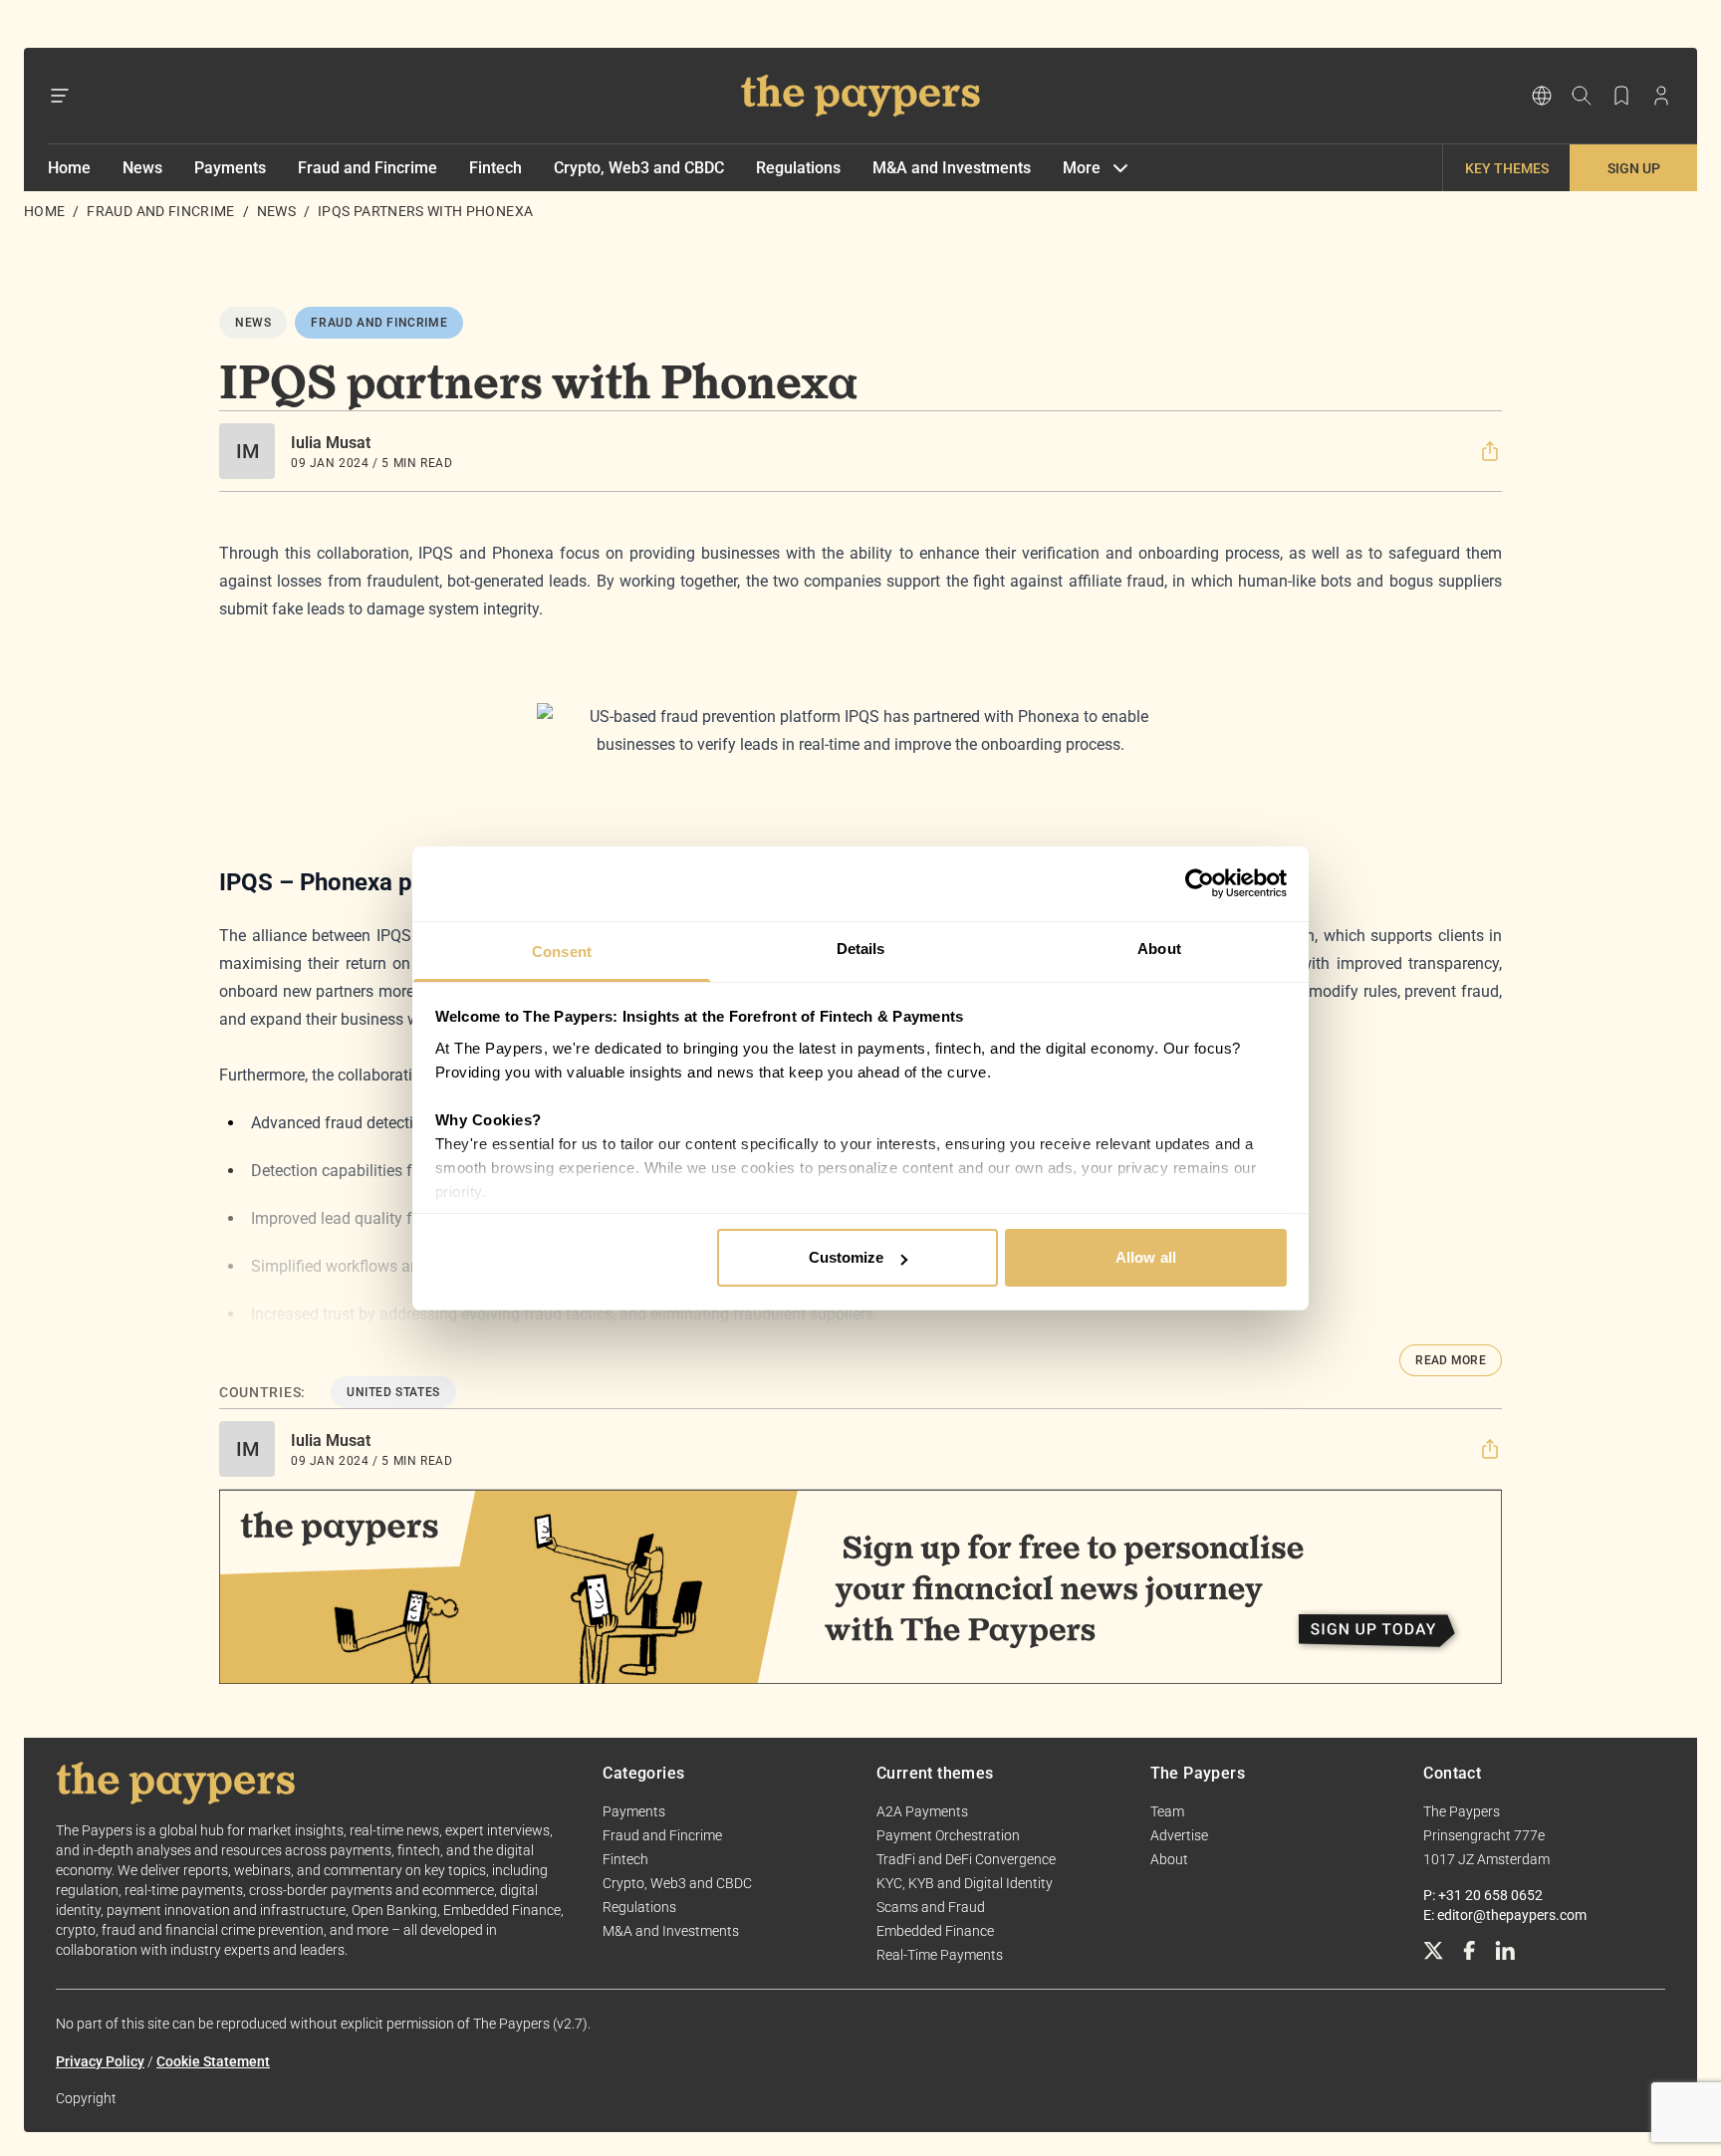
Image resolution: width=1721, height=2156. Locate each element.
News (142, 168)
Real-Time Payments (940, 1955)
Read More (1451, 1360)
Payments (230, 168)
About (1169, 1859)
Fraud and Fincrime (368, 168)
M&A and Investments (952, 168)
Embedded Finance (935, 1931)
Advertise (1179, 1835)
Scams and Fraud (931, 1907)
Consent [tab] (562, 952)
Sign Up (1634, 168)
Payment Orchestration (948, 1835)
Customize (847, 1257)
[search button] (1582, 96)
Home (69, 168)
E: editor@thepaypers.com (1505, 1915)
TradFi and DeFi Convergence (966, 1859)
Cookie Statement (213, 2061)
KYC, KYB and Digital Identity (965, 1883)
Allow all (1146, 1257)
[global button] (1542, 96)
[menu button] (60, 96)
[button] (1490, 451)
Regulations (798, 168)
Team (1167, 1811)
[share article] (1490, 451)
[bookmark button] (1621, 96)
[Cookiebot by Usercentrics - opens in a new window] (1200, 883)
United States (393, 1392)
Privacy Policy (100, 2061)
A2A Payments (922, 1811)
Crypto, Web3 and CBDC (639, 168)
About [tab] (1159, 949)
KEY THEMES (1507, 168)
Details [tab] (861, 949)
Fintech (495, 168)
